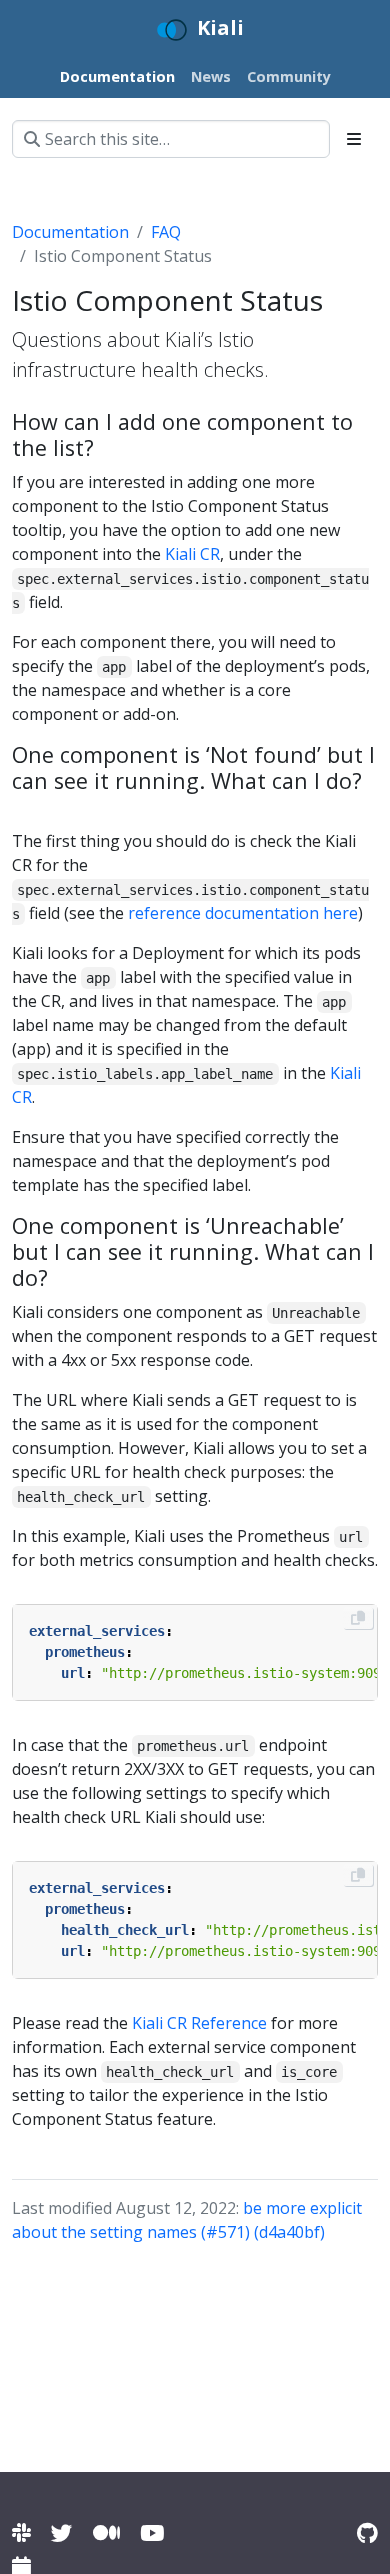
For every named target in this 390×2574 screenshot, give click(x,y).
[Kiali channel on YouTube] (152, 2532)
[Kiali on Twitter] (62, 2532)
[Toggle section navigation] (354, 139)
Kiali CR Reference (199, 2023)
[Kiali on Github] (367, 2532)
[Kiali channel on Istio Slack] (21, 2532)
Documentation (70, 232)
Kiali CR (192, 554)
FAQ (166, 232)
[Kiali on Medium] (106, 2532)
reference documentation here (243, 913)
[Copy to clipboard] (358, 1618)
